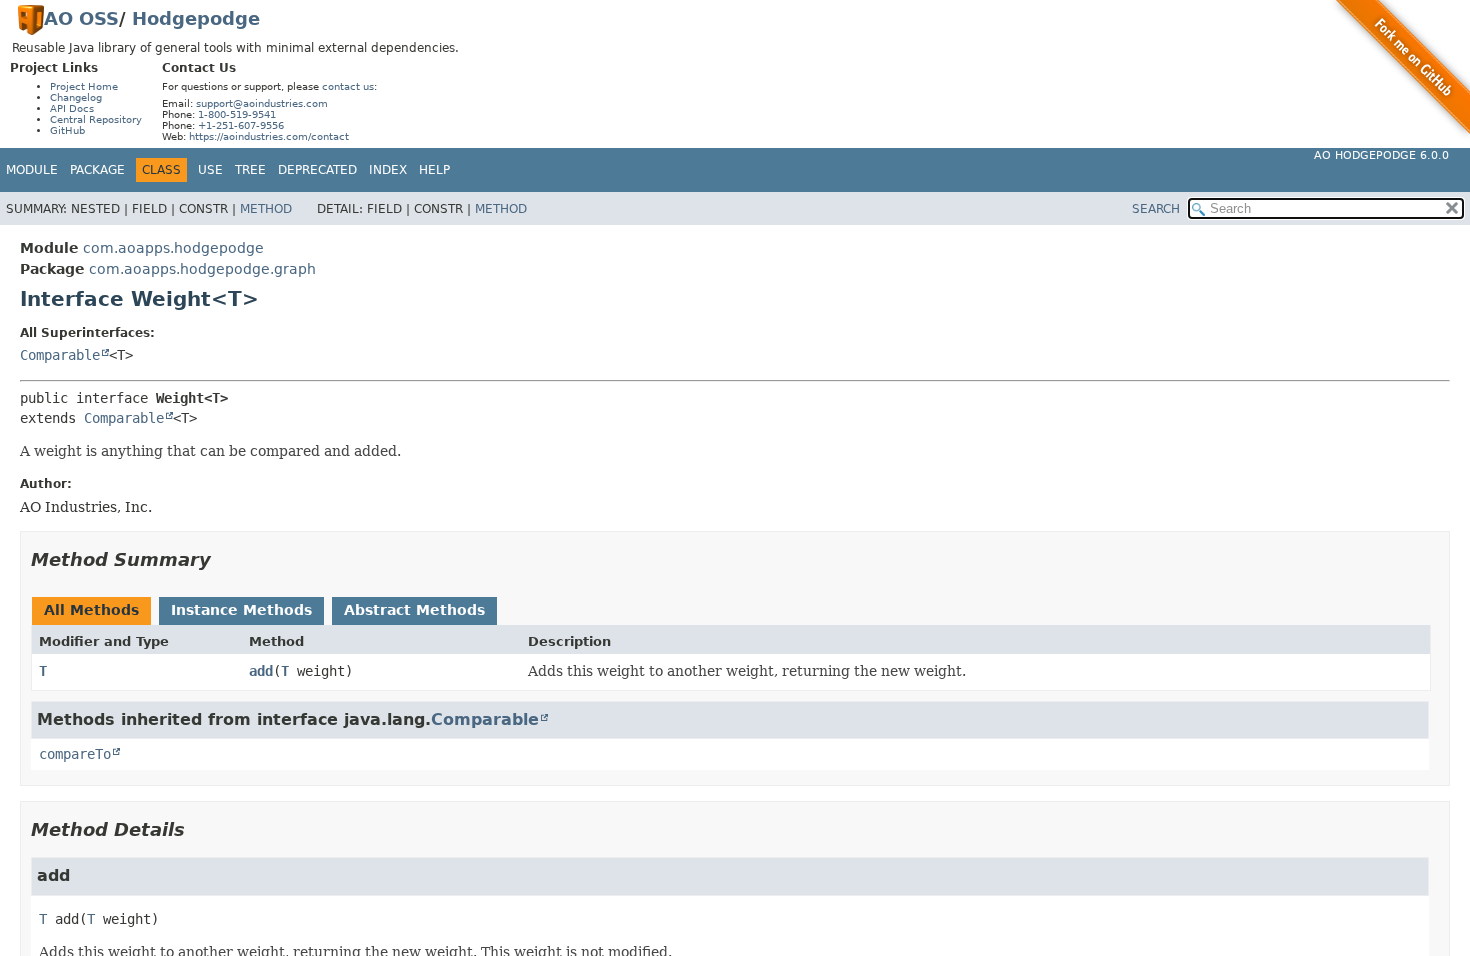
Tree (250, 170)
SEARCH (1156, 209)
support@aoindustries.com (262, 103)
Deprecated (317, 170)
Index (388, 170)
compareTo (75, 754)
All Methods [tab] (91, 610)
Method (266, 209)
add (261, 671)
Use (210, 170)
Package (97, 170)
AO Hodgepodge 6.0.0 (1381, 155)
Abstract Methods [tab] (414, 610)
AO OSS (81, 18)
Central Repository (96, 119)
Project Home (84, 86)
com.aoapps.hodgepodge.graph (202, 269)
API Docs (72, 108)
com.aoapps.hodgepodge (173, 248)
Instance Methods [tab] (241, 610)
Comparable (60, 355)
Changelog (76, 97)
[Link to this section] (225, 559)
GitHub (67, 130)
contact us (348, 86)
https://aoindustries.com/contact (269, 136)
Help (434, 170)
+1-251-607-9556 (241, 125)
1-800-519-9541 (237, 114)
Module (32, 170)
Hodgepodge (196, 18)
